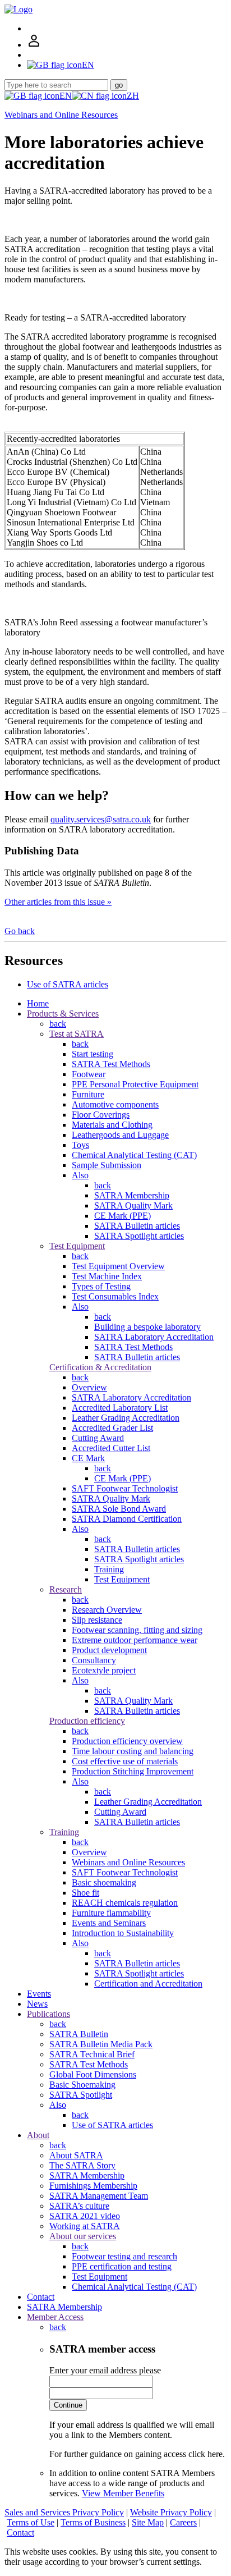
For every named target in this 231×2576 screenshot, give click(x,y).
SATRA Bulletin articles (137, 1226)
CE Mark (88, 1458)
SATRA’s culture (79, 2206)
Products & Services (63, 1014)
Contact (41, 2297)
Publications (48, 2014)
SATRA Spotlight (81, 2095)
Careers (183, 2522)
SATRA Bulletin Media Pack (101, 2044)
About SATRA (76, 2155)
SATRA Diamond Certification (127, 1519)
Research (66, 1589)
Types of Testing (101, 1286)
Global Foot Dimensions (93, 2074)
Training (109, 1569)
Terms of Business (93, 2522)
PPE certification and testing (122, 2266)
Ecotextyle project (104, 1670)
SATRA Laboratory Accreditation (154, 1337)
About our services (83, 2236)
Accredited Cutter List (111, 1448)
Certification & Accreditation (100, 1367)
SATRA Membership (132, 1195)
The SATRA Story (82, 2165)
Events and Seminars (109, 1923)
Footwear (89, 1074)
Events (39, 1994)
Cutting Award (98, 1438)
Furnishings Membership (93, 2186)
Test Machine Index (107, 1276)
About (38, 2135)
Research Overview (107, 1610)
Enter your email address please (105, 2370)
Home (38, 1003)
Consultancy (94, 1660)
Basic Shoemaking (82, 2085)
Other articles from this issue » (58, 902)
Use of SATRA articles (68, 984)
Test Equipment (77, 1246)
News (37, 2004)
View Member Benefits (123, 2493)
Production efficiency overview (127, 1741)
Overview (89, 1387)
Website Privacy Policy (171, 2512)
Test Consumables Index (115, 1296)
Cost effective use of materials (125, 1761)
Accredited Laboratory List (120, 1408)
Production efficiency (87, 1721)
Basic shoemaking (104, 1882)
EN (66, 96)
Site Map (148, 2522)
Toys (80, 1145)
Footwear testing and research (124, 2256)
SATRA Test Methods (111, 1064)
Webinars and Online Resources (61, 115)
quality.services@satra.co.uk (101, 819)
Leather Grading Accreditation (126, 1418)
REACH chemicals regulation (125, 1903)
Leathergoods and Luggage (120, 1135)
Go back (20, 931)
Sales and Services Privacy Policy (64, 2512)
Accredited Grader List (112, 1428)
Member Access (55, 2317)
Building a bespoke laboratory (147, 1327)
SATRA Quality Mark (133, 1205)
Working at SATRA (85, 2226)
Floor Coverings (101, 1115)
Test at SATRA (77, 1034)
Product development (109, 1650)
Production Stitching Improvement (133, 1771)
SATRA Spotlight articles (139, 1236)
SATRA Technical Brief (92, 2054)
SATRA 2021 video (85, 2216)
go (119, 85)
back (58, 1024)
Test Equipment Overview (118, 1266)
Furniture (88, 1094)
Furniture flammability (111, 1913)
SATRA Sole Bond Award (119, 1509)
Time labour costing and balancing (133, 1751)
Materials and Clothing (112, 1125)
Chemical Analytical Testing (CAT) (134, 1155)
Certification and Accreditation (148, 1984)
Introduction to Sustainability (123, 1933)
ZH (133, 96)
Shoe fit (86, 1893)
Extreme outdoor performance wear (135, 1640)
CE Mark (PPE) (123, 1216)
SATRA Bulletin (79, 2034)
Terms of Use (31, 2522)
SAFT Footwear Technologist (125, 1488)
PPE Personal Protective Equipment (135, 1084)
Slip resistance (97, 1620)
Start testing (93, 1054)
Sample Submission (107, 1165)
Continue (68, 2405)
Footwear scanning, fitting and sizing (137, 1630)
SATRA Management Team (99, 2196)
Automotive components (115, 1104)
